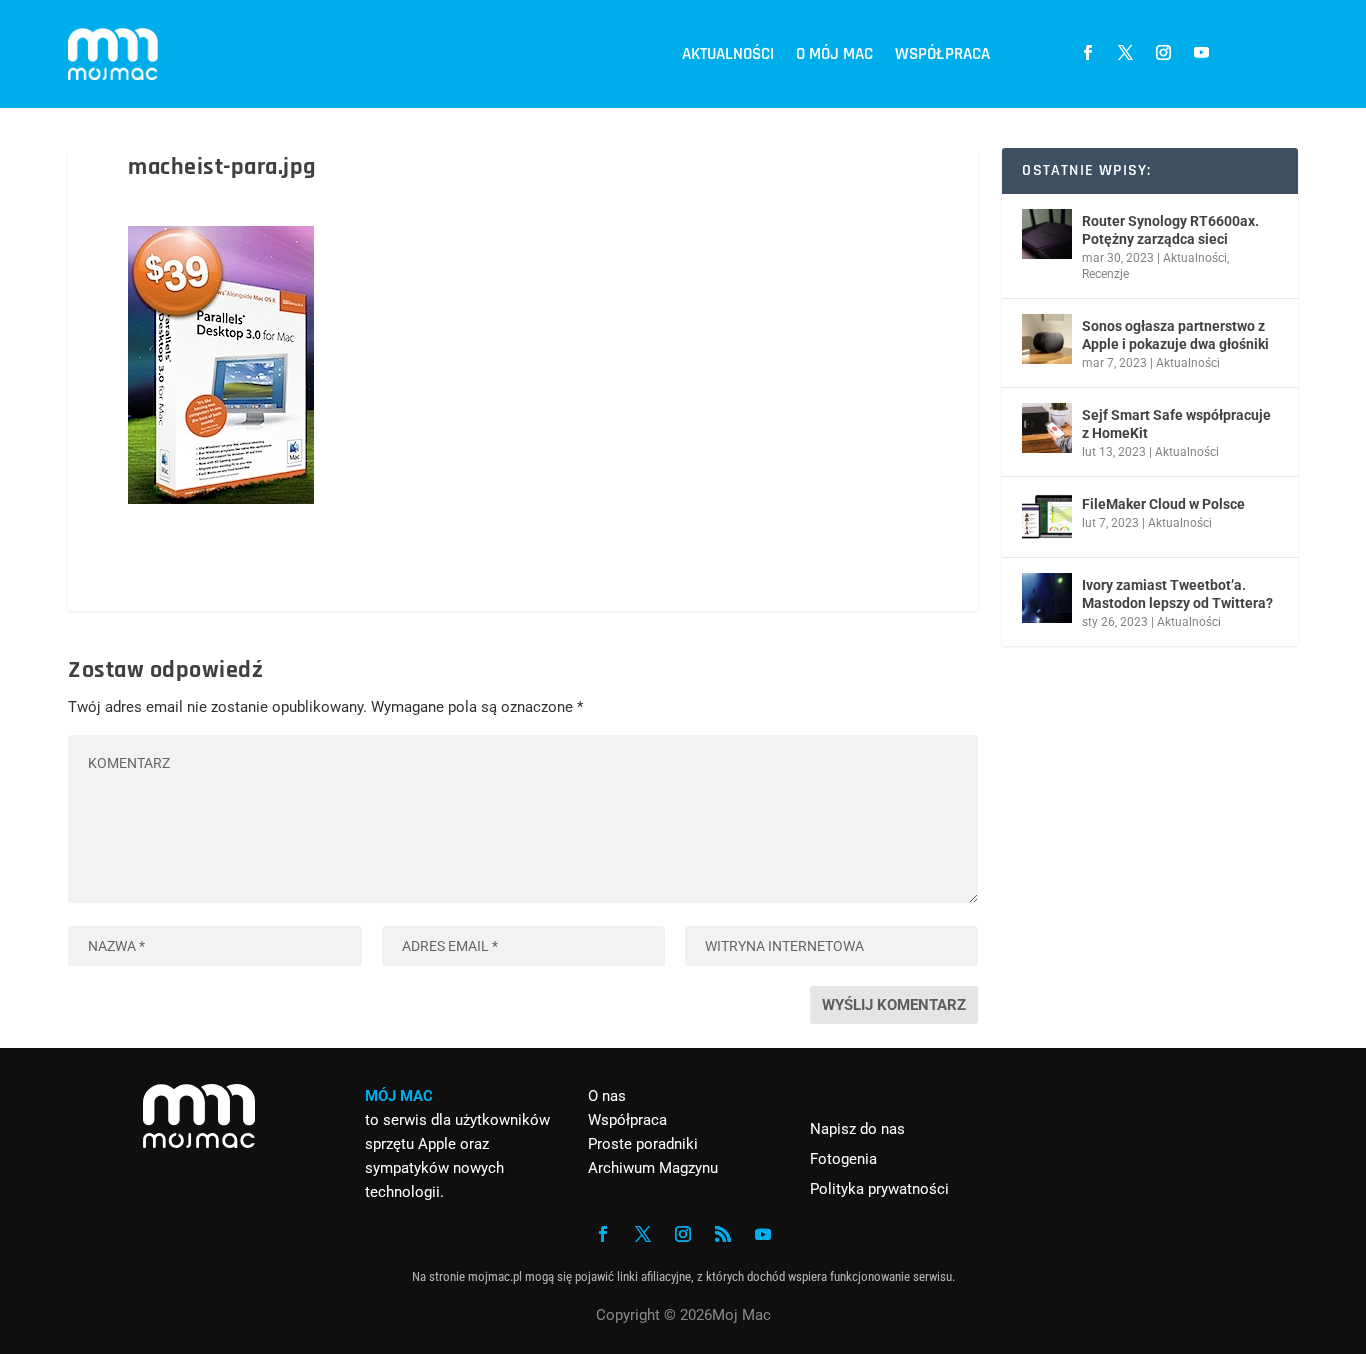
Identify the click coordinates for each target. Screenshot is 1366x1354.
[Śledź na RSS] (723, 1234)
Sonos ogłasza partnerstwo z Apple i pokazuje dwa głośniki (1175, 335)
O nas (607, 1096)
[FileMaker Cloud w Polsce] (1047, 517)
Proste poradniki (643, 1144)
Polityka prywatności (879, 1189)
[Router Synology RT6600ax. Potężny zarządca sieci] (1047, 234)
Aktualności (728, 54)
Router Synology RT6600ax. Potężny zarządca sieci (1170, 230)
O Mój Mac (834, 54)
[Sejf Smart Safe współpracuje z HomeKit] (1047, 428)
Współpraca (942, 54)
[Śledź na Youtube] (1201, 53)
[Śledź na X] (1125, 53)
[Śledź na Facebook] (1087, 53)
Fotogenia (843, 1159)
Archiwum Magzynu (653, 1168)
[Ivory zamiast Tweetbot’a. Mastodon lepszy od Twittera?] (1047, 598)
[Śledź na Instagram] (1163, 53)
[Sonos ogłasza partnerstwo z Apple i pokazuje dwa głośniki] (1047, 339)
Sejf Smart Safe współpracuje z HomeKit (1176, 424)
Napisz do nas (857, 1129)
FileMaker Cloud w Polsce (1163, 504)
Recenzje (1105, 274)
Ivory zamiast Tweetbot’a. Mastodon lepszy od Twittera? (1177, 594)
